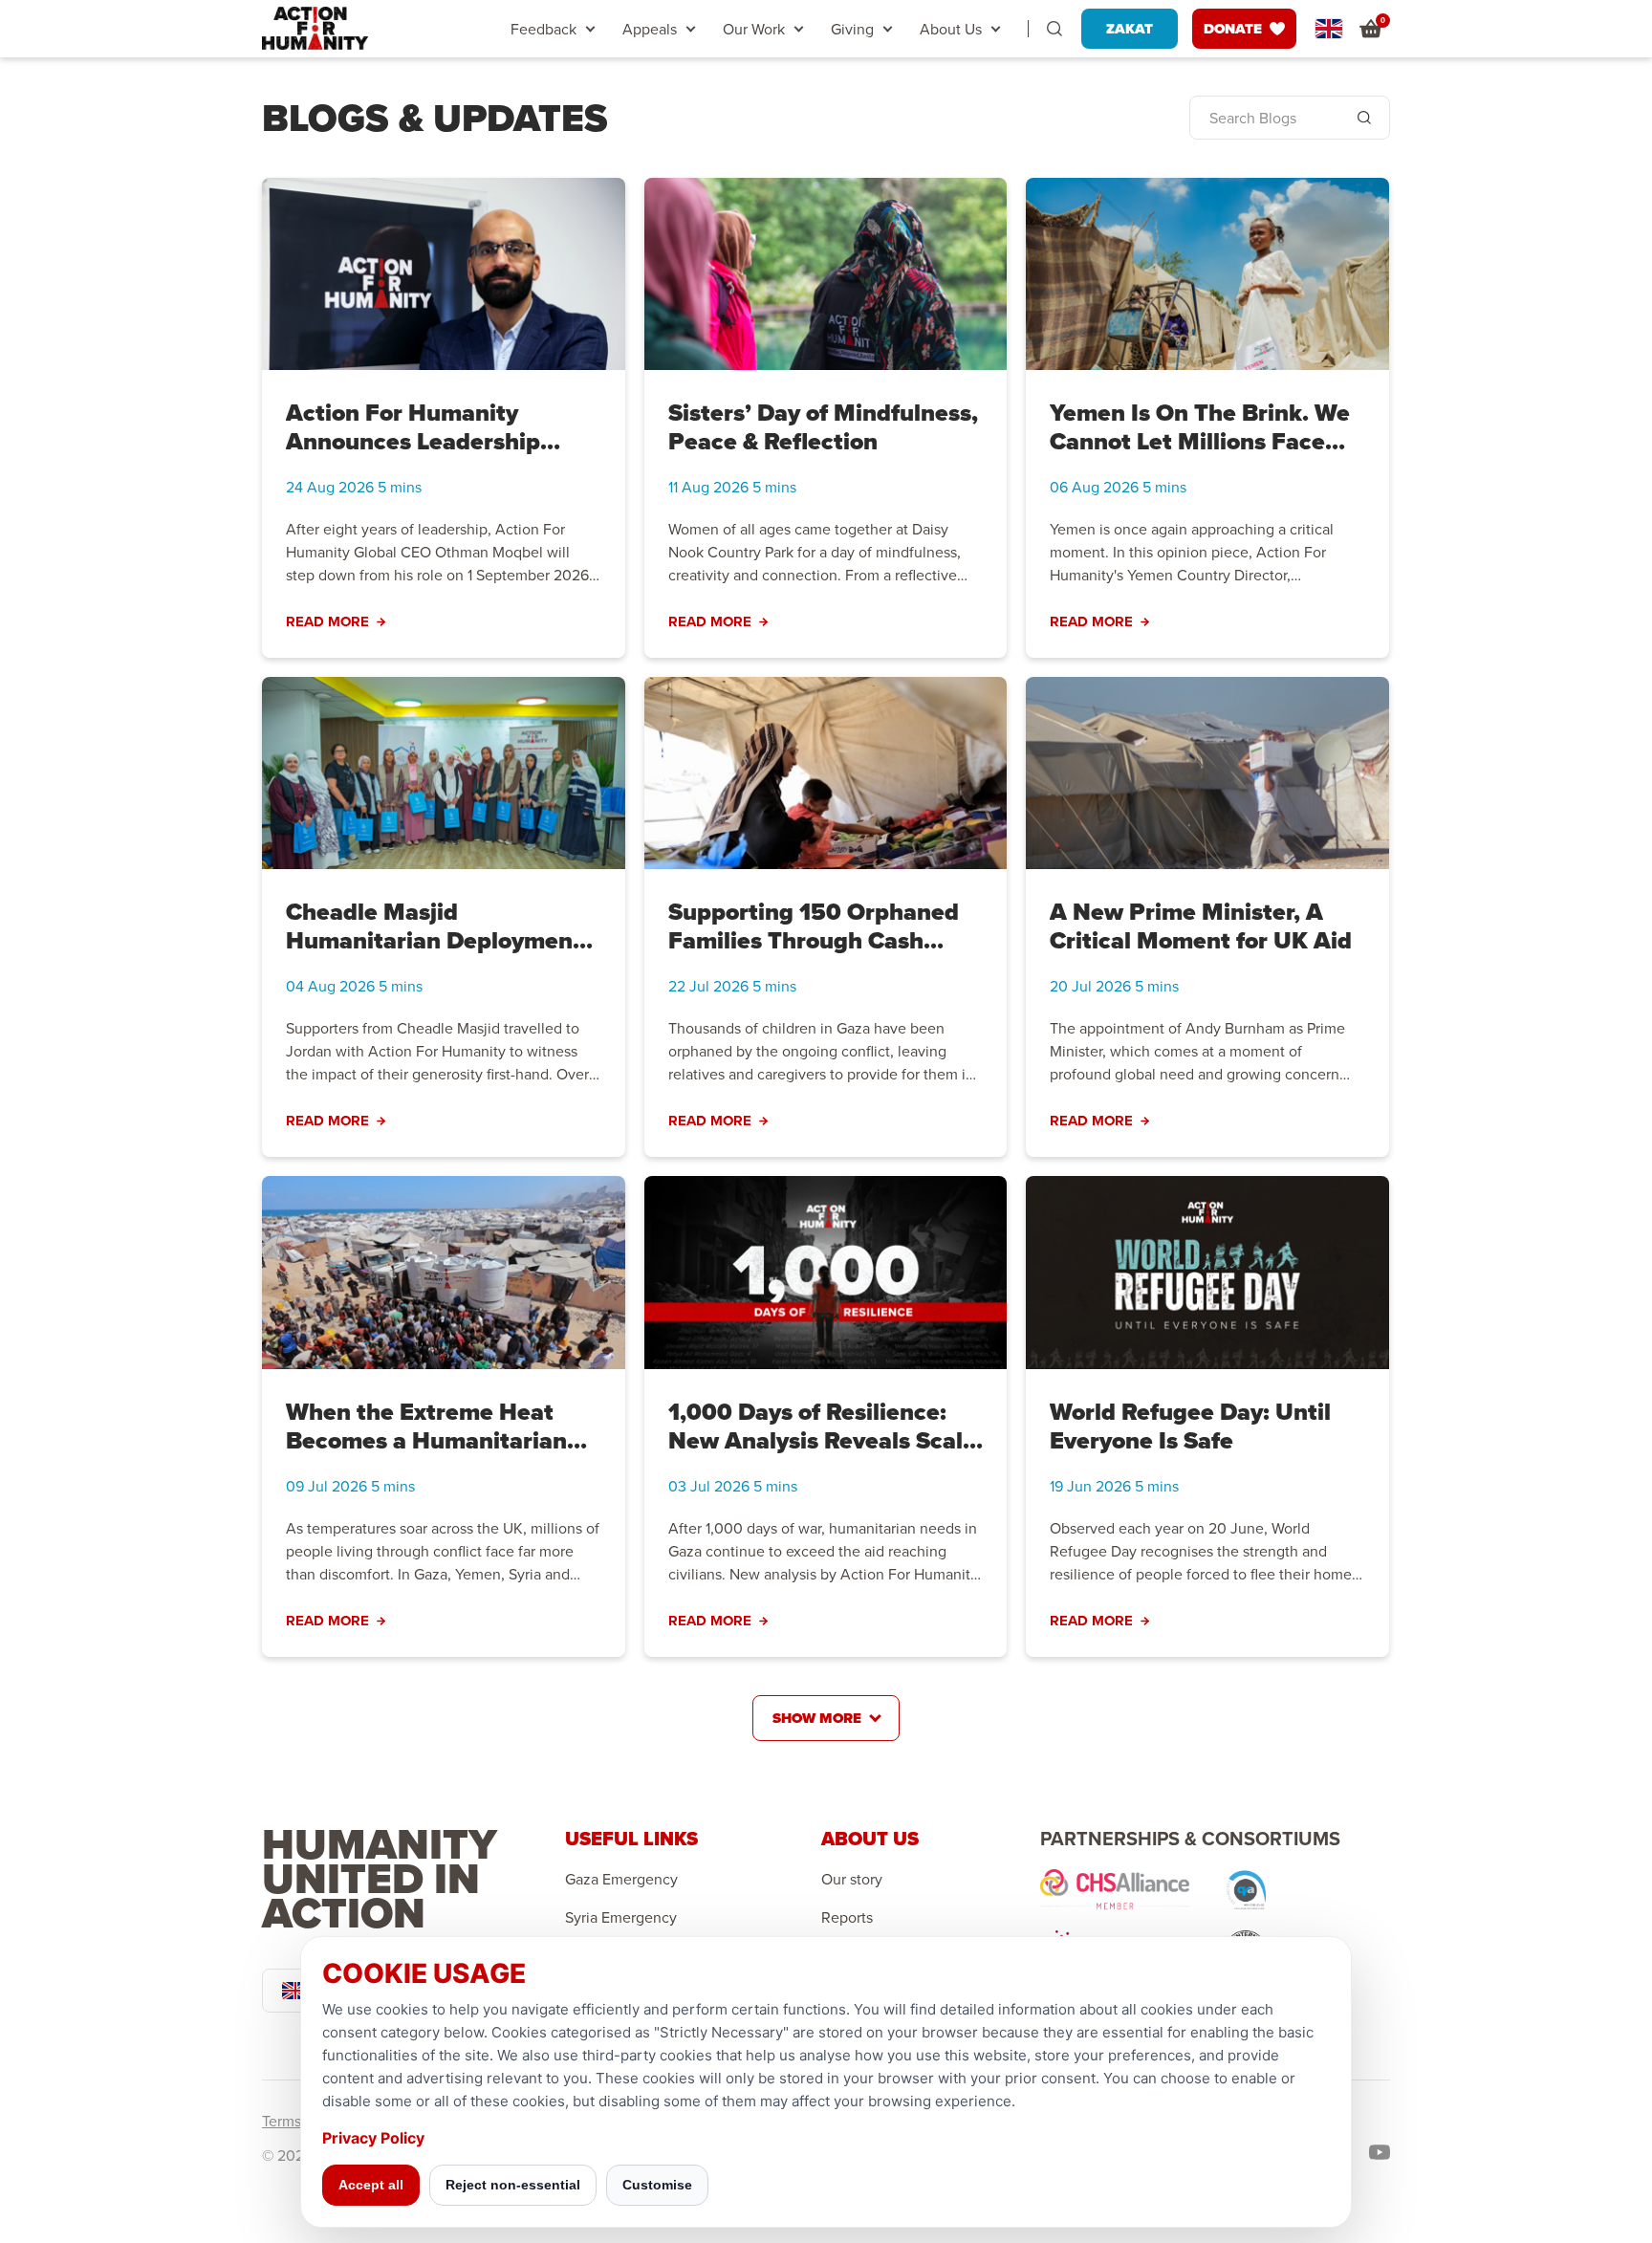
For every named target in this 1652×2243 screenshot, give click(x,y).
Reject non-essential (513, 2185)
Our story (852, 1879)
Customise (657, 2185)
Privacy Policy (373, 2138)
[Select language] (1329, 29)
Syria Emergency (621, 1917)
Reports (847, 1917)
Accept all (371, 2185)
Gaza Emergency (621, 1879)
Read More (327, 622)
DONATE (1233, 29)
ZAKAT (1130, 29)
